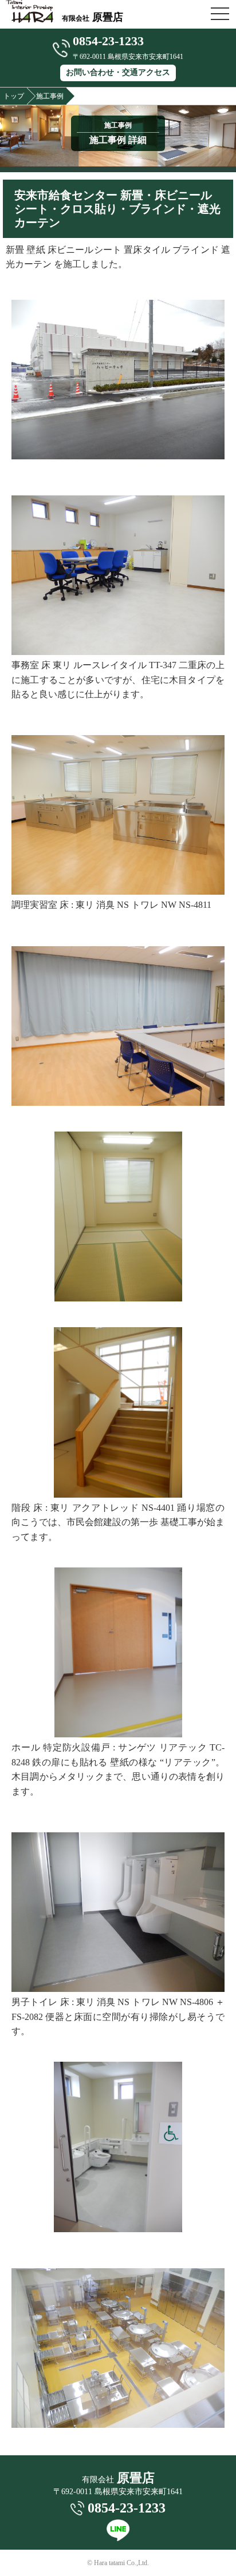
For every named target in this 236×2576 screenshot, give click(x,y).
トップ (14, 96)
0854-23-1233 (108, 41)
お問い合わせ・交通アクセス (118, 72)
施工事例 (50, 96)
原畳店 (93, 17)
